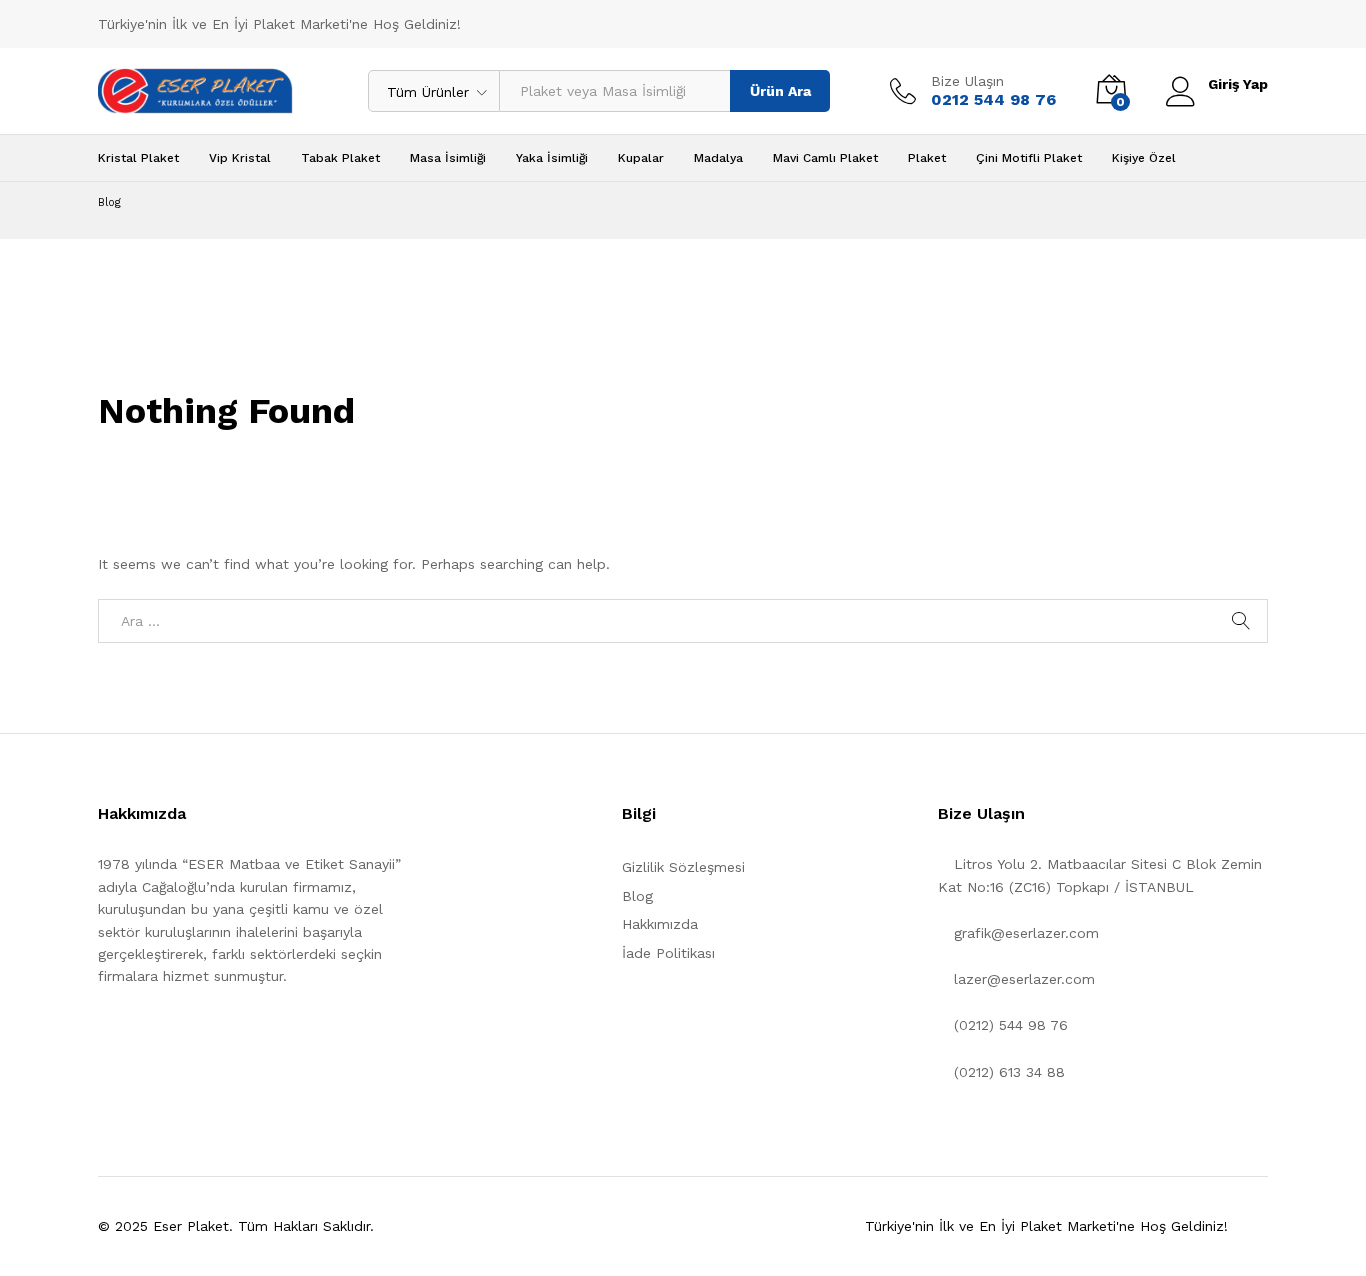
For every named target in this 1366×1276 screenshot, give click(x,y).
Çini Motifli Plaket (1029, 158)
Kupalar (641, 158)
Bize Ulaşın (967, 81)
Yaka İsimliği (552, 158)
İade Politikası (668, 953)
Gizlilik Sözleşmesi (683, 867)
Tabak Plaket (340, 158)
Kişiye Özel (1144, 158)
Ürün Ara (780, 91)
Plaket (927, 158)
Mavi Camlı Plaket (825, 158)
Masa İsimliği (448, 158)
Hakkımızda (660, 924)
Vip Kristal (240, 158)
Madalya (718, 158)
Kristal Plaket (138, 158)
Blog (637, 896)
